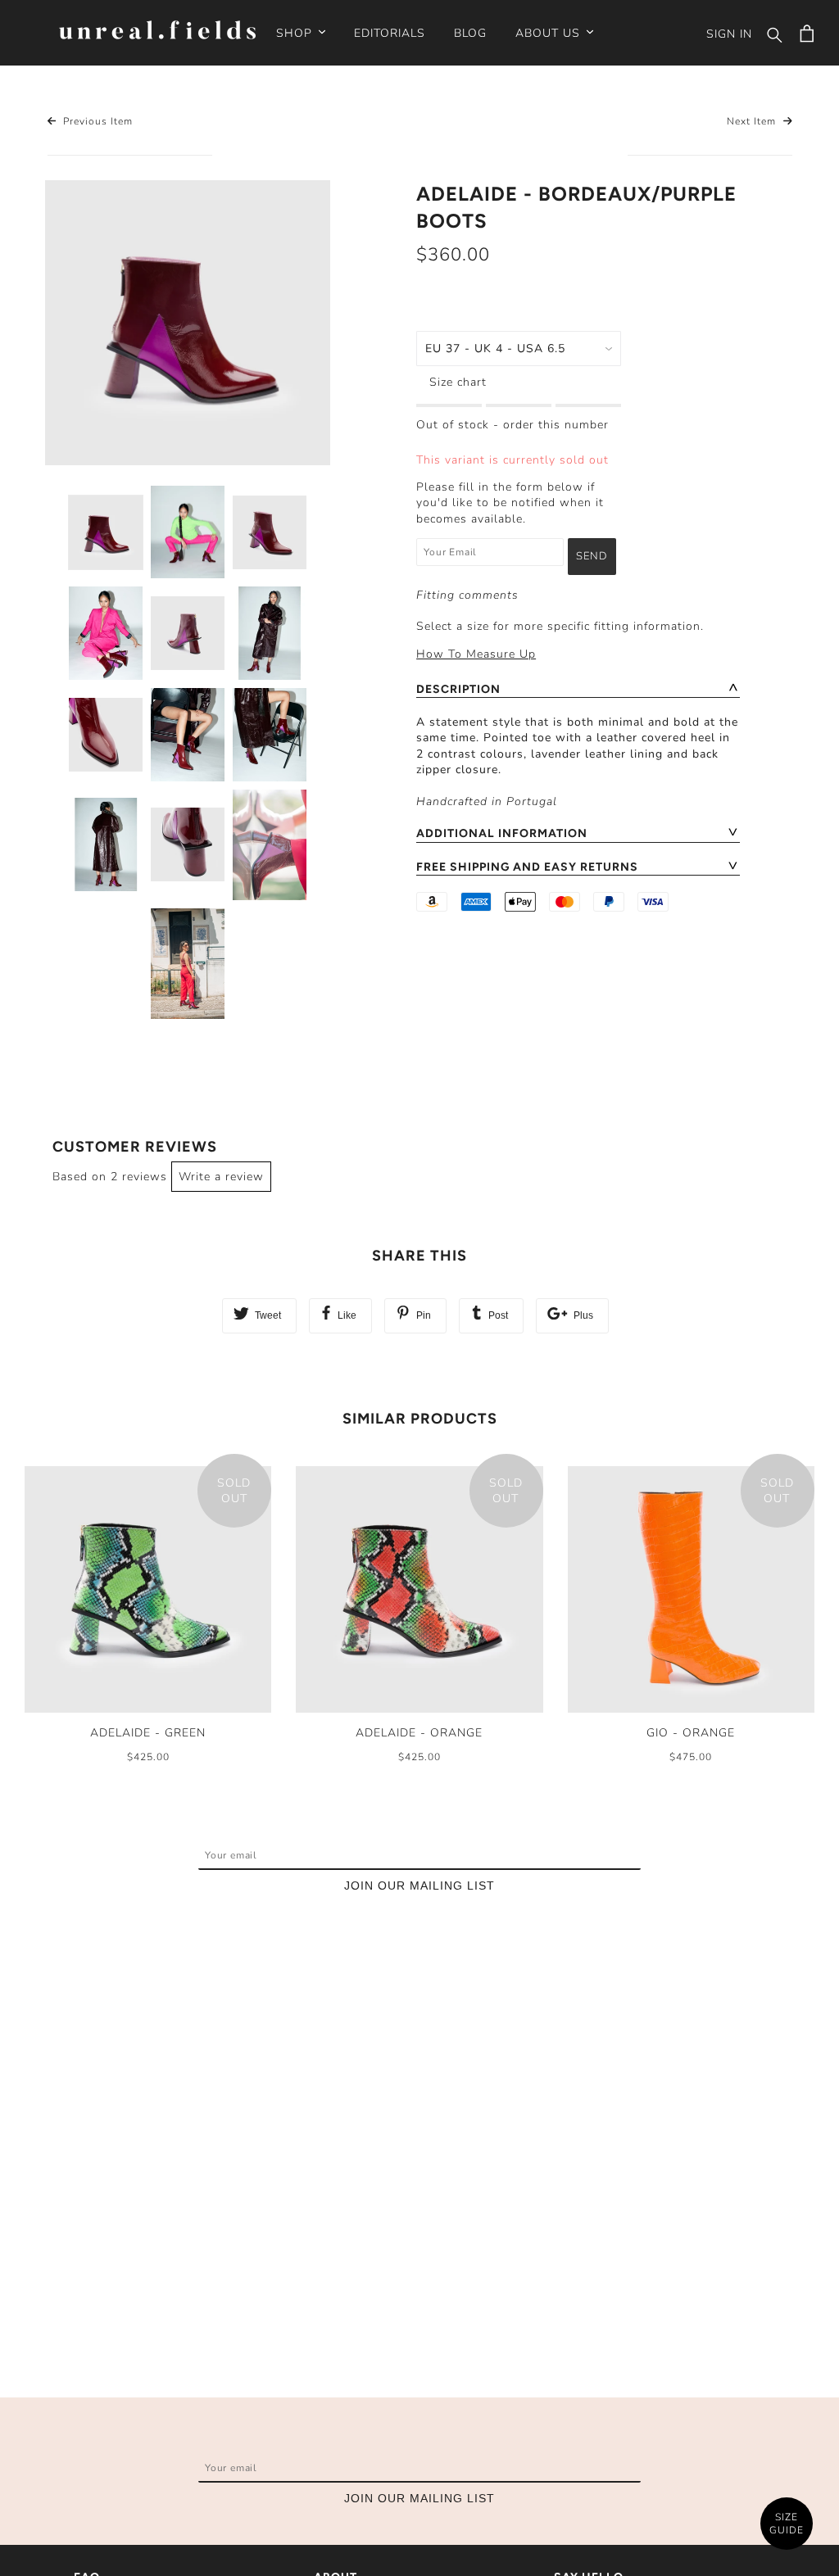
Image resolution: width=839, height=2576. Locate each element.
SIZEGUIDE (787, 2524)
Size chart (458, 382)
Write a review (221, 1177)
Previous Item (96, 121)
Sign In (729, 34)
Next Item (753, 121)
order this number (556, 425)
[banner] (157, 32)
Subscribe (590, 1860)
